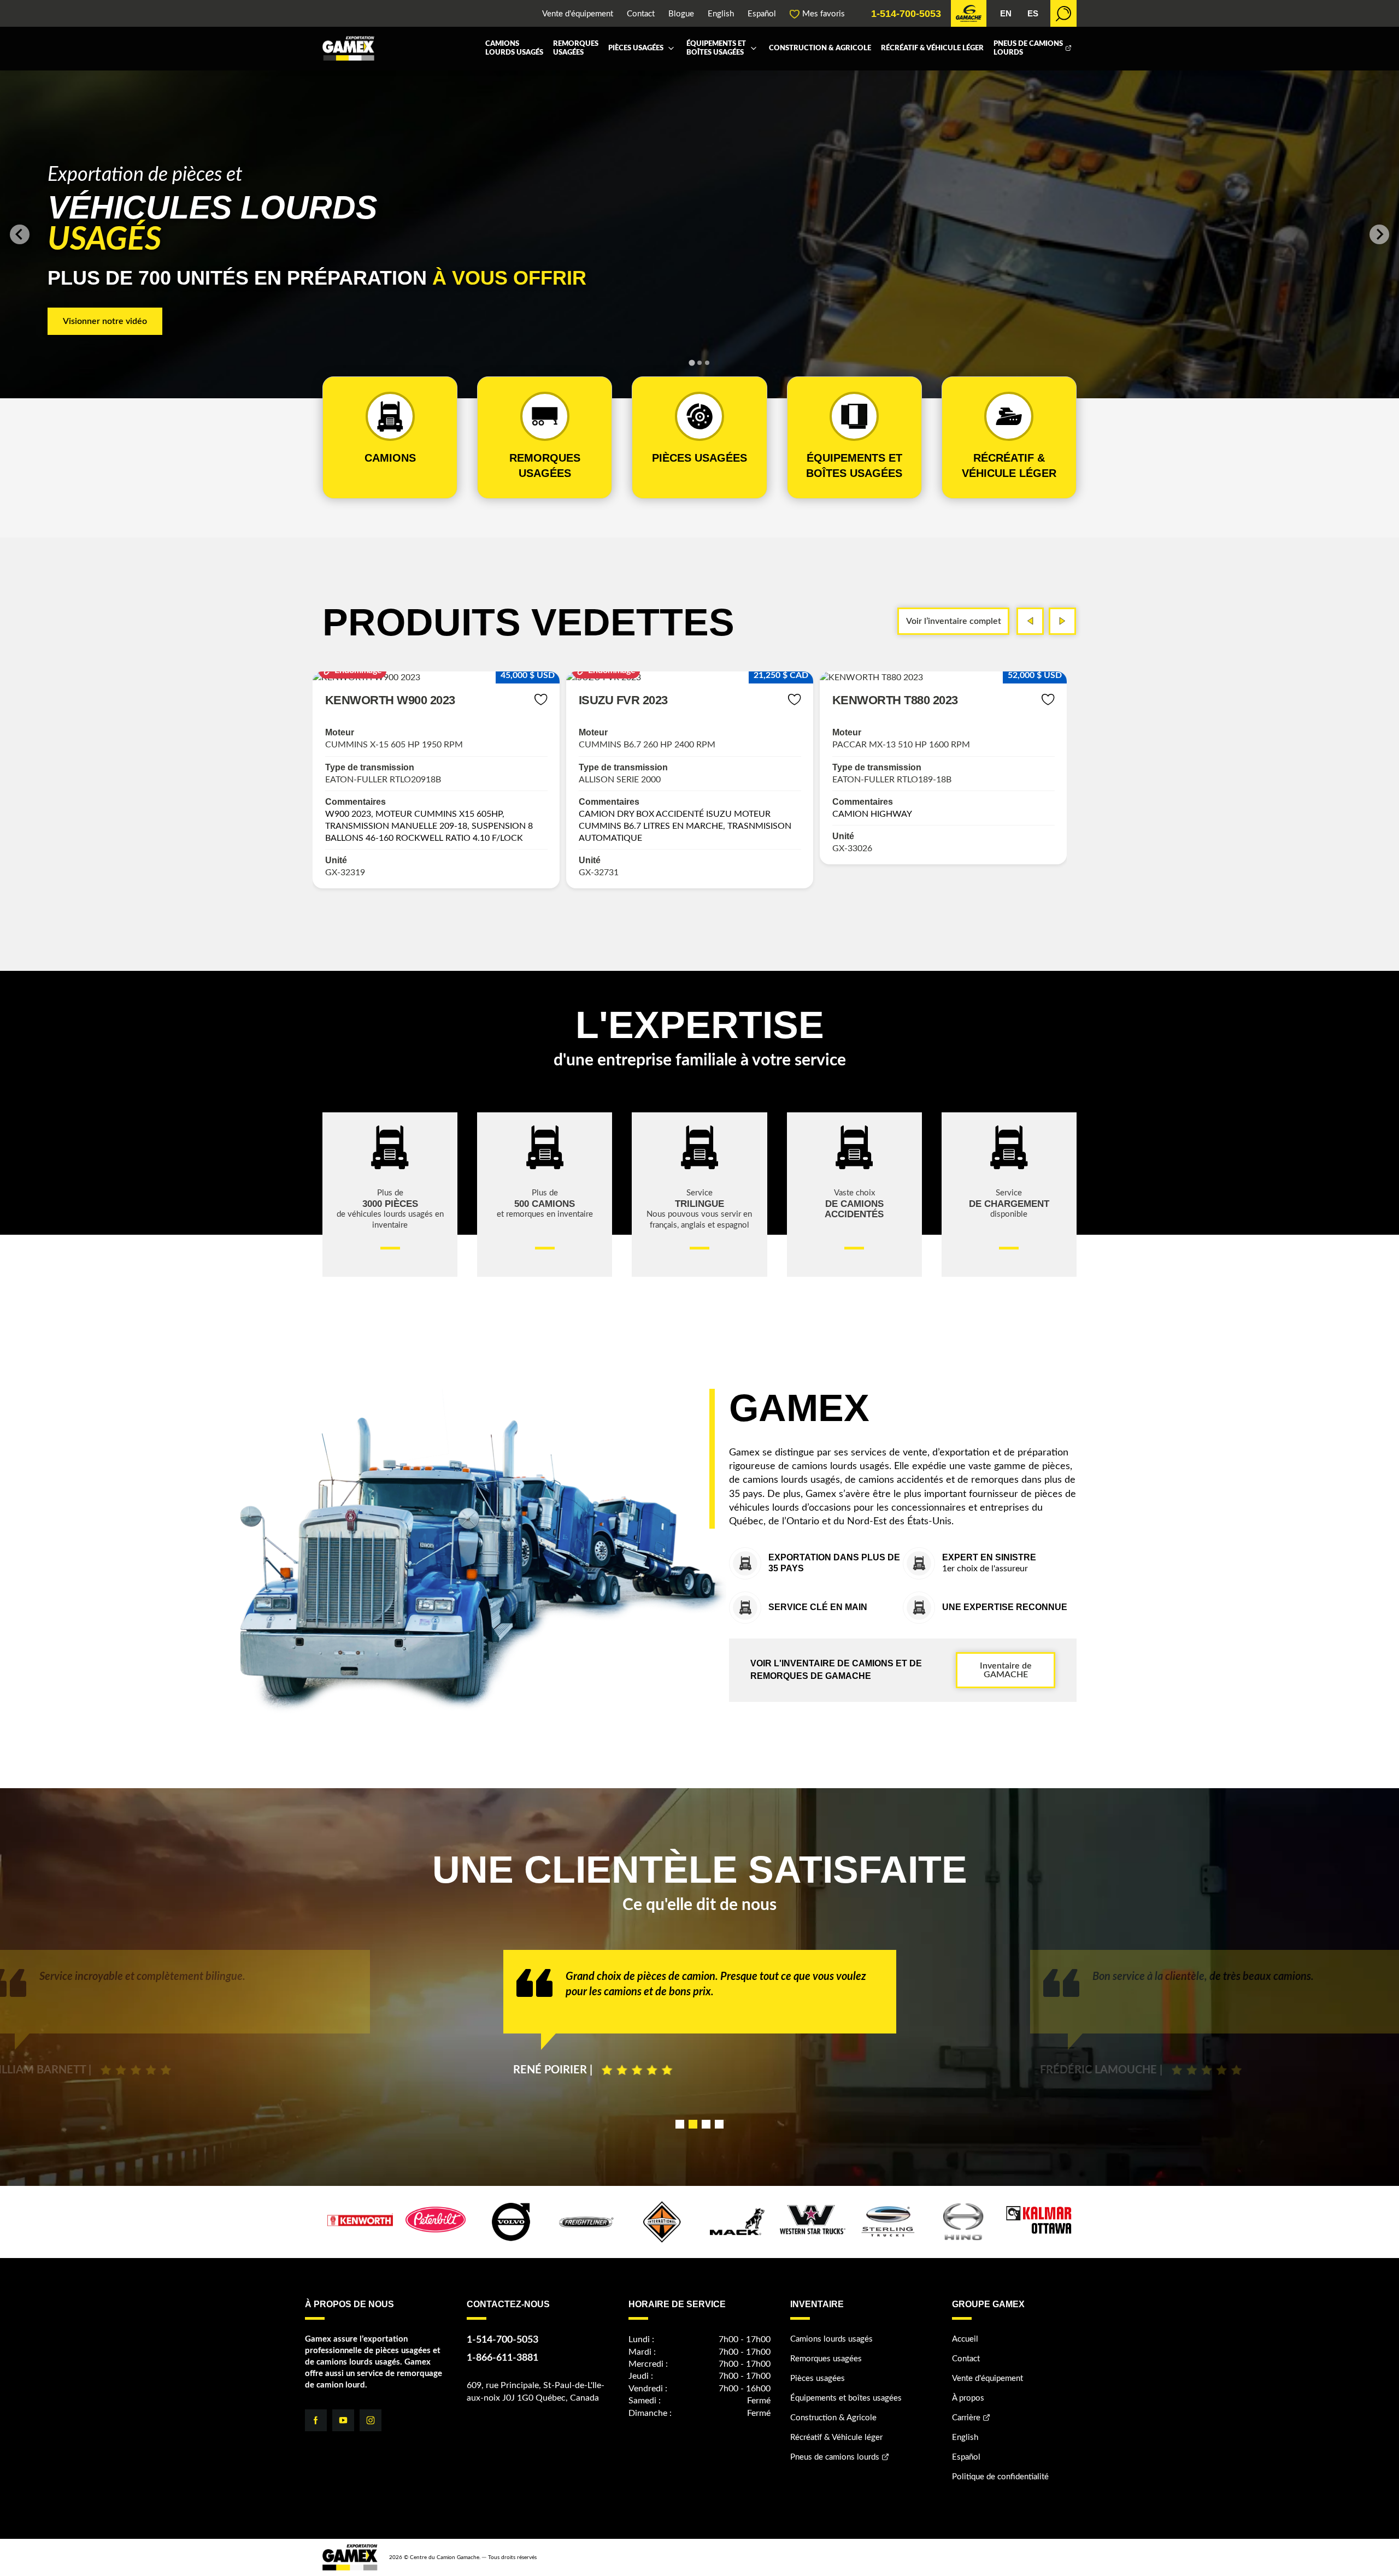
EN (1006, 13)
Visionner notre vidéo (105, 321)
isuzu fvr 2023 (370, 700)
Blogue (681, 14)
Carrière (966, 2418)
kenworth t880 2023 (642, 700)
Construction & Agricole (820, 48)
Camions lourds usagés (514, 48)
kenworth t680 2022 (895, 700)
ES (1033, 13)
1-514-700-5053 (906, 14)
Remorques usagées (576, 48)
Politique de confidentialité (1000, 2477)
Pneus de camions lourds (1028, 48)
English (721, 14)
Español (762, 14)
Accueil (965, 2339)
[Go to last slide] (20, 234)
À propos (968, 2398)
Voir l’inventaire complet (954, 621)
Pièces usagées (636, 48)
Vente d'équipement (578, 14)
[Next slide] (1379, 234)
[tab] (692, 362)
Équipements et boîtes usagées (716, 48)
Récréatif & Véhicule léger (932, 48)
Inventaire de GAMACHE (1006, 1670)
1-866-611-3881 (502, 2358)
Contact (641, 14)
